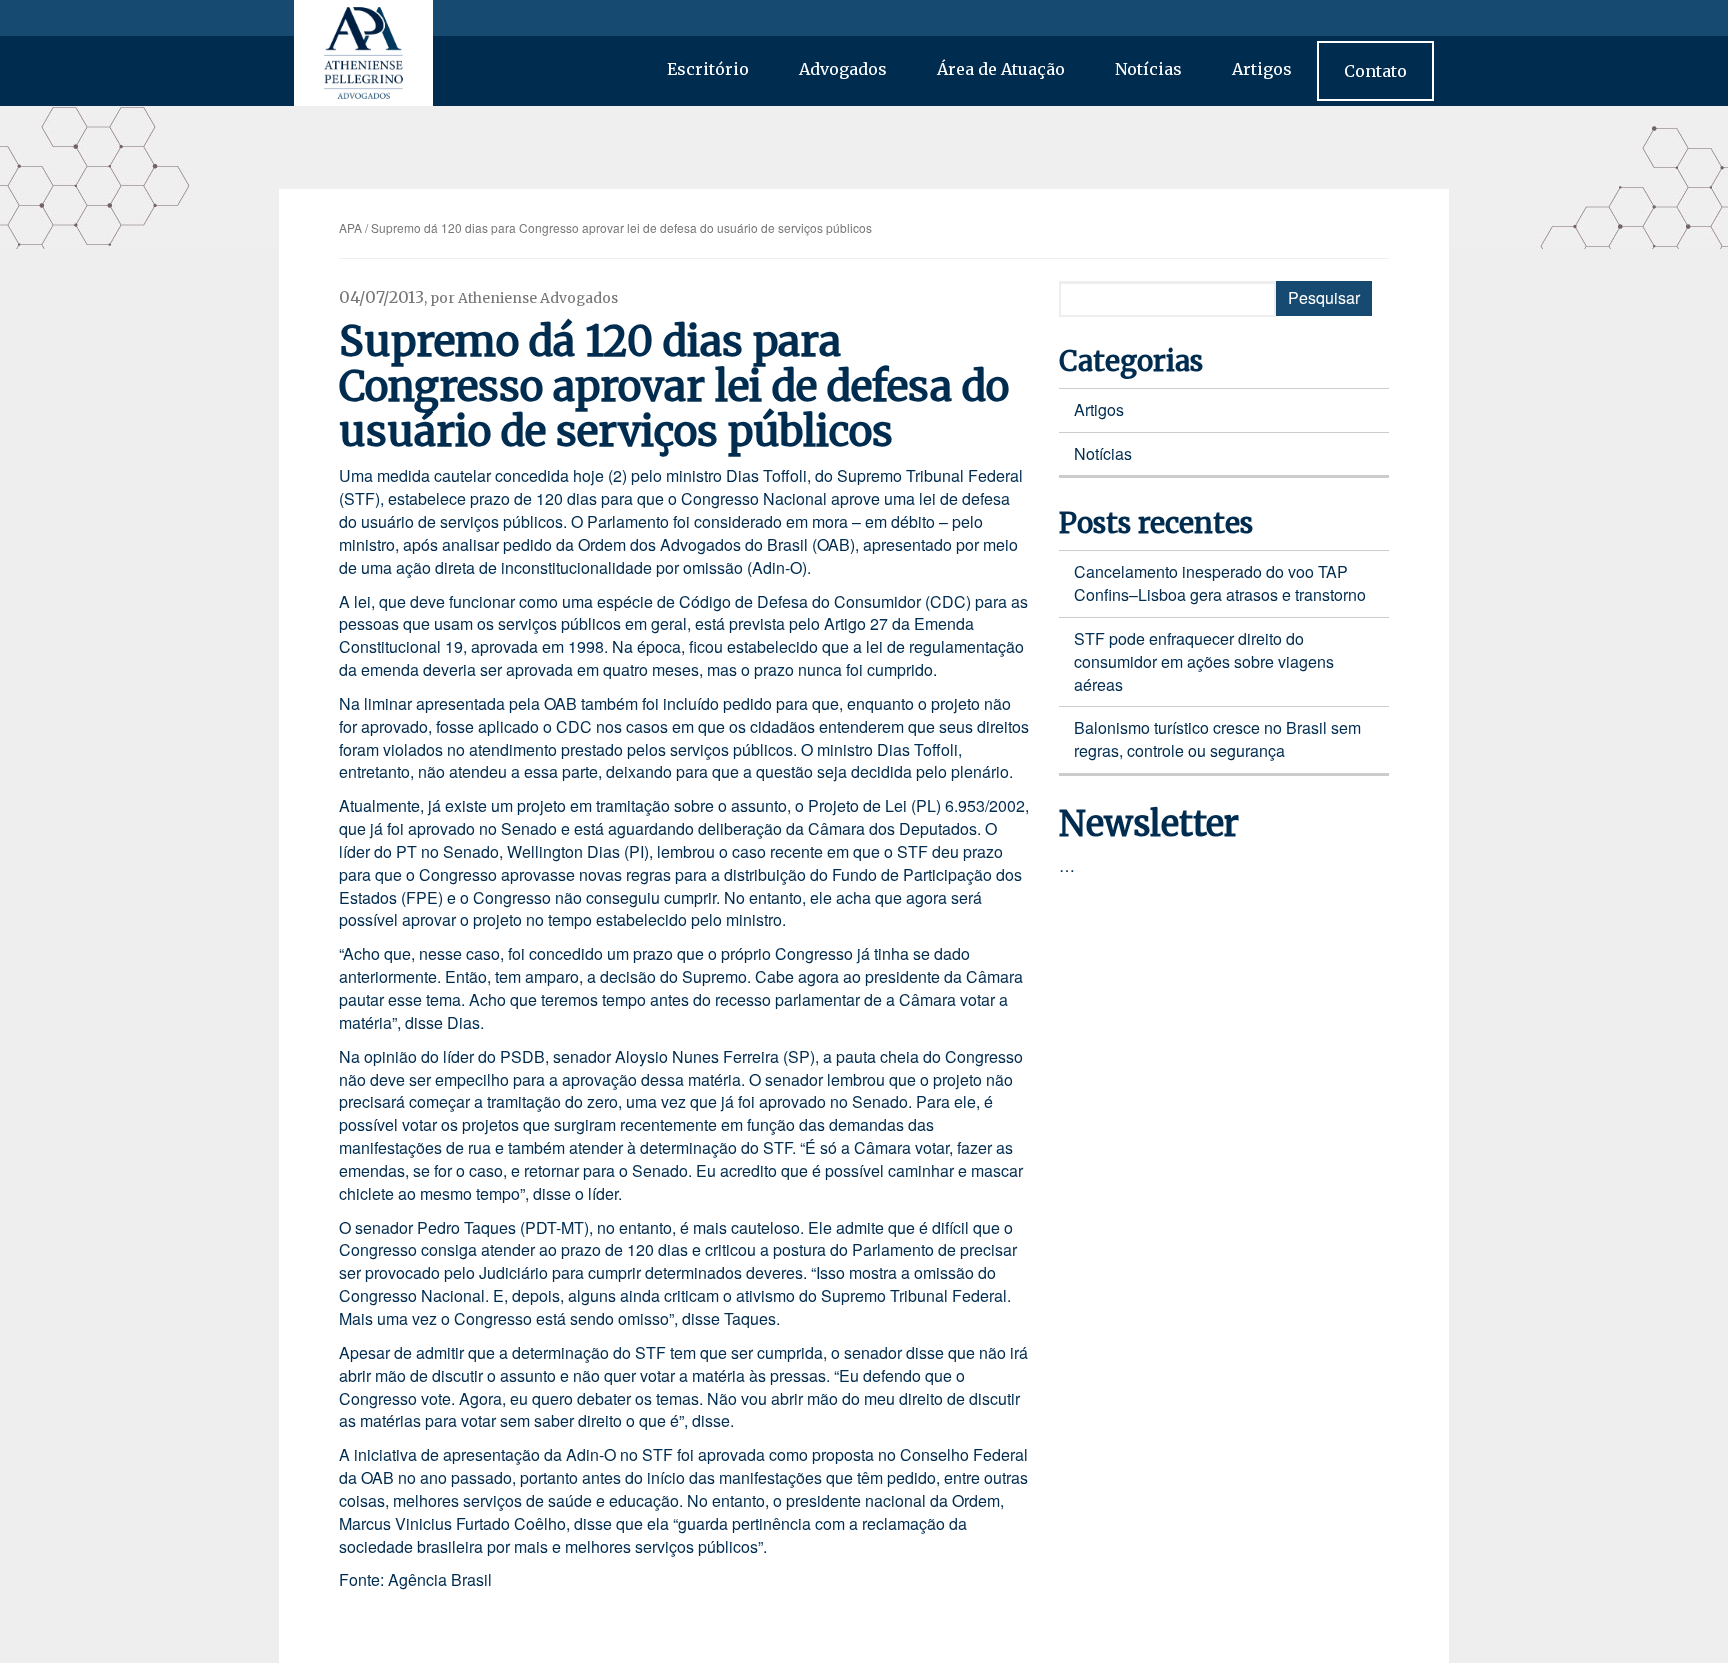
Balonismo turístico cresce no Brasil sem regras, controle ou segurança (1217, 739)
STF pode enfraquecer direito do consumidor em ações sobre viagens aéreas (1204, 661)
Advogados (843, 69)
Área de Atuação (1001, 69)
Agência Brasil (440, 1579)
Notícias (1148, 69)
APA (350, 227)
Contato (1375, 71)
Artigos (1262, 69)
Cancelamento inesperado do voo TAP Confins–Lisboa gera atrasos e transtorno (1220, 583)
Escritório (708, 69)
